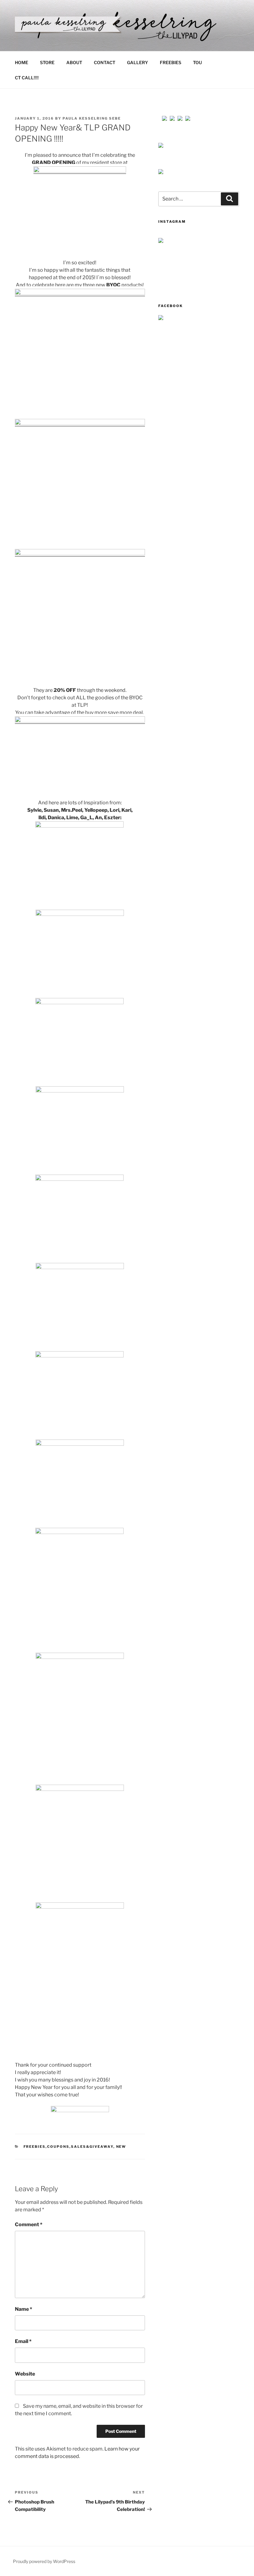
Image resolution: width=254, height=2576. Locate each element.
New (121, 2147)
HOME (22, 62)
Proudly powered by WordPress (44, 2561)
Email (23, 2341)
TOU (197, 62)
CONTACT (105, 62)
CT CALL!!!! (27, 78)
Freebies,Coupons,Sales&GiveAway (68, 2147)
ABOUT (74, 62)
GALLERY (138, 62)
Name (24, 2309)
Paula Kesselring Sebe (92, 118)
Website (25, 2374)
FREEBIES (171, 62)
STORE (47, 62)
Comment (29, 2224)
